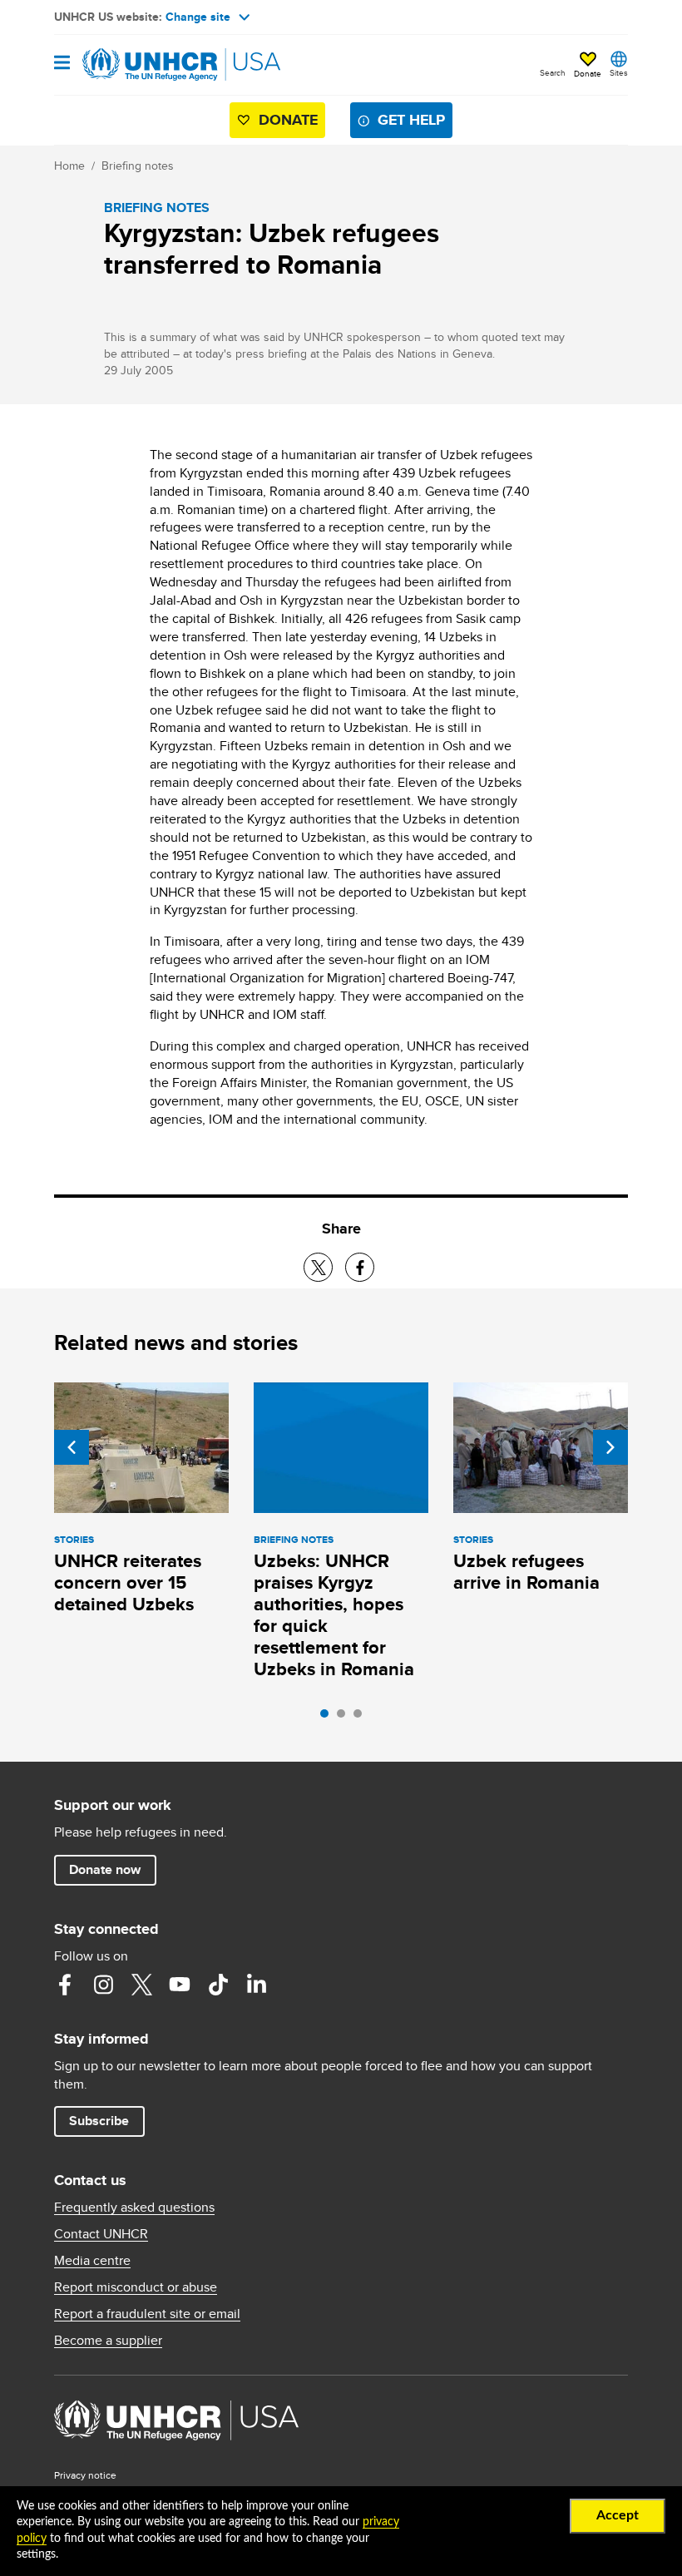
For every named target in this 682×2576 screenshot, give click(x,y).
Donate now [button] (105, 1869)
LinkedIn (256, 1985)
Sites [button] (619, 72)
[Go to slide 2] (345, 1718)
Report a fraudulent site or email (147, 2314)
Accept (618, 2515)
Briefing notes (138, 166)
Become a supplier (108, 2341)
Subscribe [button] (99, 2121)
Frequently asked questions (134, 2208)
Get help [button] (411, 120)
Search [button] (553, 72)
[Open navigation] (62, 64)
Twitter (141, 1985)
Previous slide (72, 1447)
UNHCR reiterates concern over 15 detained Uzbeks (128, 1582)
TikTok (218, 1985)
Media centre (92, 2261)
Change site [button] (198, 17)
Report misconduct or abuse (136, 2287)
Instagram (103, 1985)
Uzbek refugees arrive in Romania (526, 1572)
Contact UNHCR (101, 2234)
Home (69, 166)
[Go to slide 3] (362, 1718)
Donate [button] (588, 73)
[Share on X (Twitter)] (318, 1267)
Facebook (65, 1985)
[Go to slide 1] (329, 1718)
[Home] (139, 65)
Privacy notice (85, 2475)
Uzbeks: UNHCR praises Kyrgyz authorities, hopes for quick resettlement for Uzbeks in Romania (334, 1615)
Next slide (610, 1447)
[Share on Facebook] (360, 1267)
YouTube (180, 1985)
